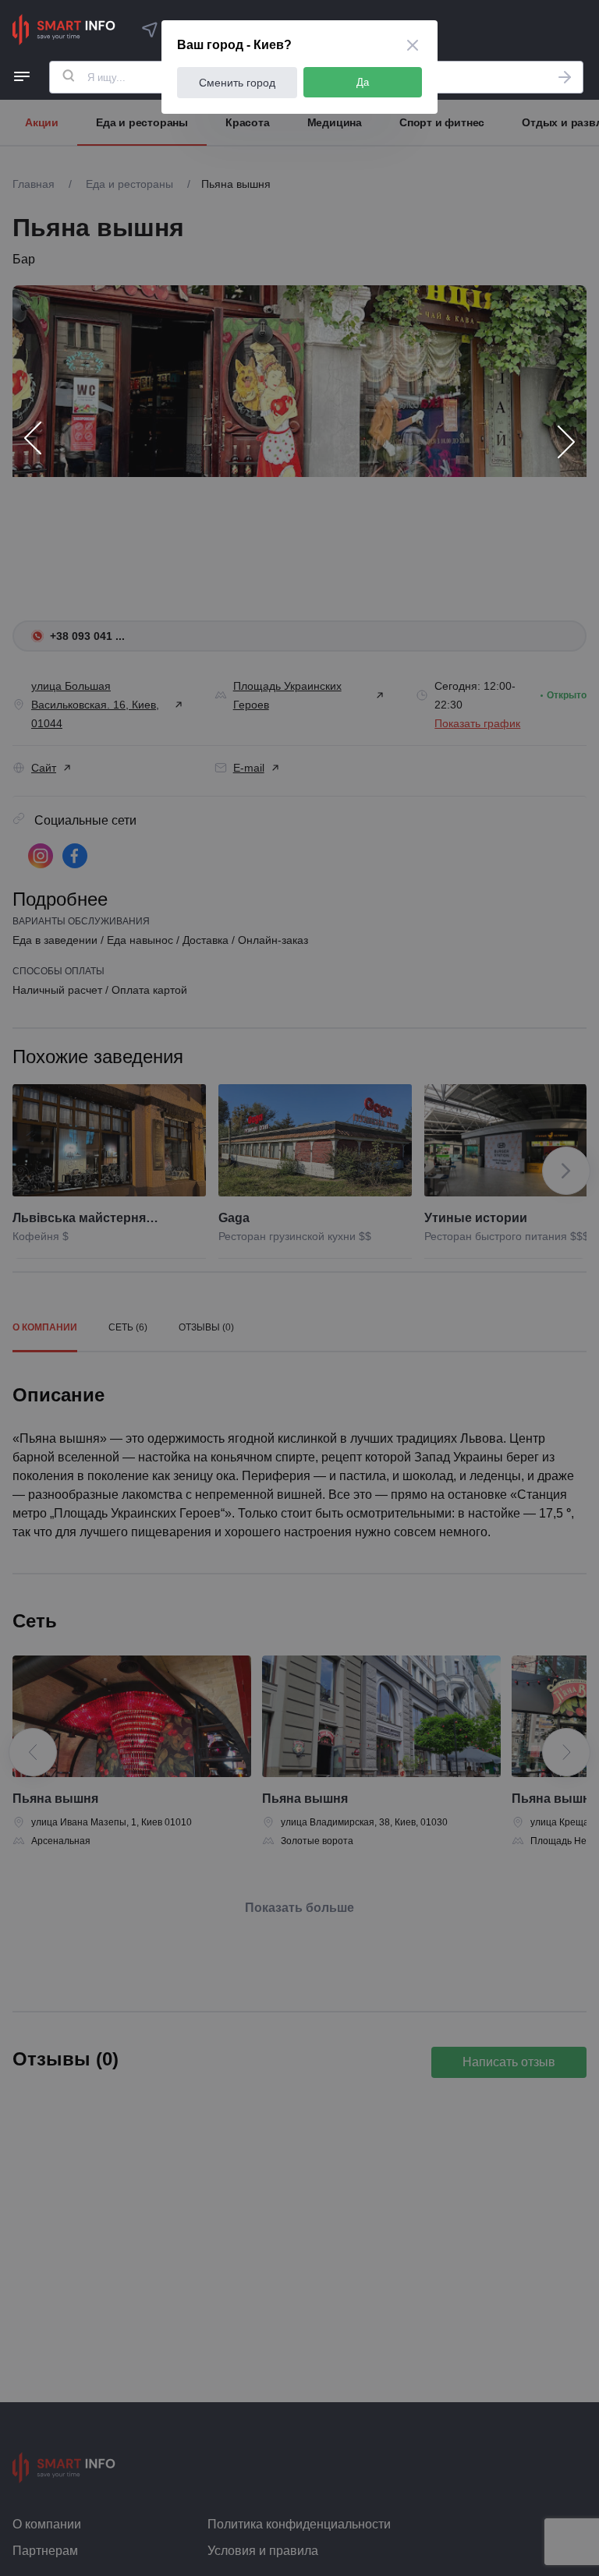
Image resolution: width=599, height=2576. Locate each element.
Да (363, 82)
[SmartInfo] (64, 30)
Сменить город (237, 83)
